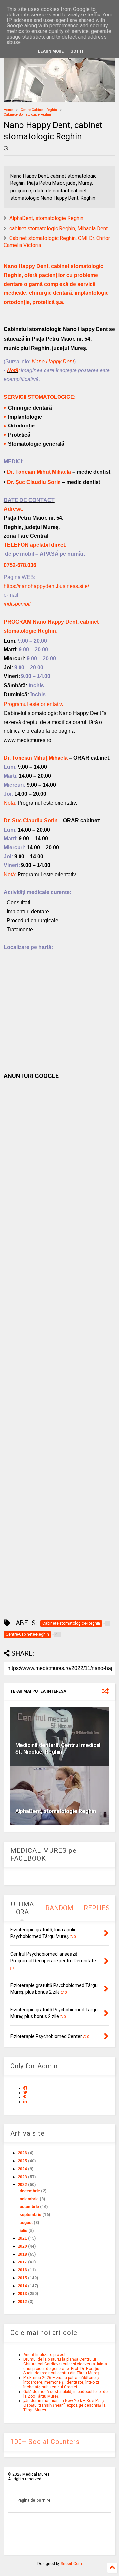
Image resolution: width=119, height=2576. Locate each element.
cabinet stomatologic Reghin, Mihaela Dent (59, 228)
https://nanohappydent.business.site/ (46, 586)
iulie (24, 2231)
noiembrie (29, 2199)
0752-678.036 (20, 565)
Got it (77, 51)
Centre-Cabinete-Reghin (39, 110)
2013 (22, 2294)
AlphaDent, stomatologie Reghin (46, 218)
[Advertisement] (59, 1347)
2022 (22, 2185)
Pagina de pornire (34, 2500)
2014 (22, 2286)
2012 (22, 2302)
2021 (22, 2238)
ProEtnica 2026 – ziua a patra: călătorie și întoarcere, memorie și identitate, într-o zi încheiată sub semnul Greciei (61, 2382)
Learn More (51, 51)
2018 (22, 2254)
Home (8, 110)
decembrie (30, 2191)
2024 (22, 2169)
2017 (22, 2262)
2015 (22, 2278)
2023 (22, 2177)
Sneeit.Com (71, 2564)
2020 (22, 2246)
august (26, 2223)
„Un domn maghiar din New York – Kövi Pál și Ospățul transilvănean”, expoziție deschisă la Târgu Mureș (65, 2405)
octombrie (29, 2207)
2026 (22, 2153)
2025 (22, 2161)
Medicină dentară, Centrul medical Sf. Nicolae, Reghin (58, 1749)
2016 (22, 2270)
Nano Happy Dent (53, 361)
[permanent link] (6, 149)
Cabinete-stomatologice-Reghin (27, 114)
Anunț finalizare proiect (45, 2355)
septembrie (31, 2215)
